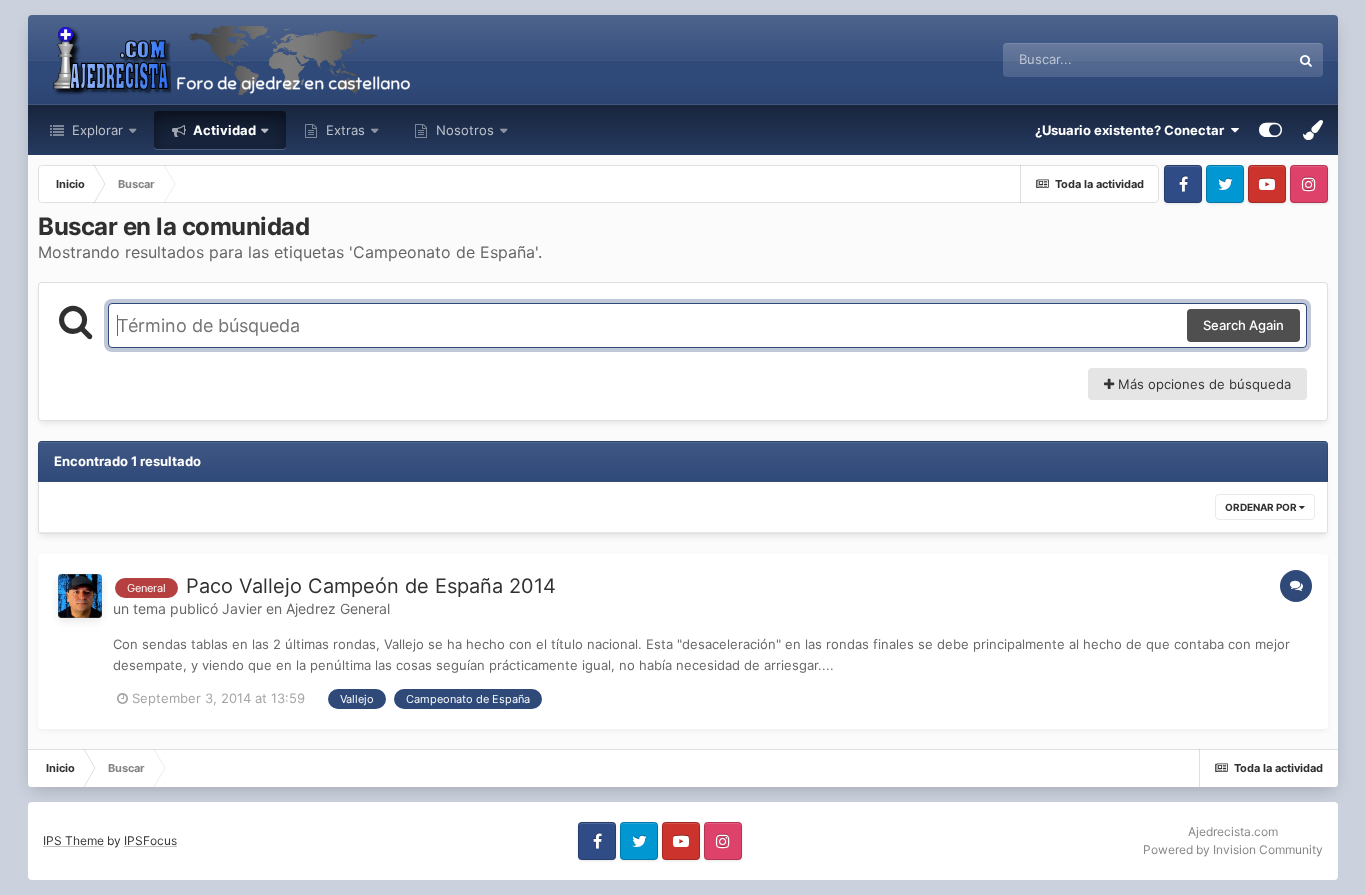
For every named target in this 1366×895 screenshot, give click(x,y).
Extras (345, 130)
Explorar (95, 130)
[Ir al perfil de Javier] (80, 596)
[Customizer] (1270, 130)
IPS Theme (73, 840)
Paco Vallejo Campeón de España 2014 (371, 586)
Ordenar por (1262, 507)
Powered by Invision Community (1233, 849)
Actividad (223, 130)
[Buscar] (1306, 60)
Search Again (1243, 325)
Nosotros (463, 130)
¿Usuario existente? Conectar (1132, 130)
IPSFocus (150, 840)
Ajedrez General (338, 608)
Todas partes (1226, 59)
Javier (242, 608)
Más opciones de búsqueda (1202, 384)
